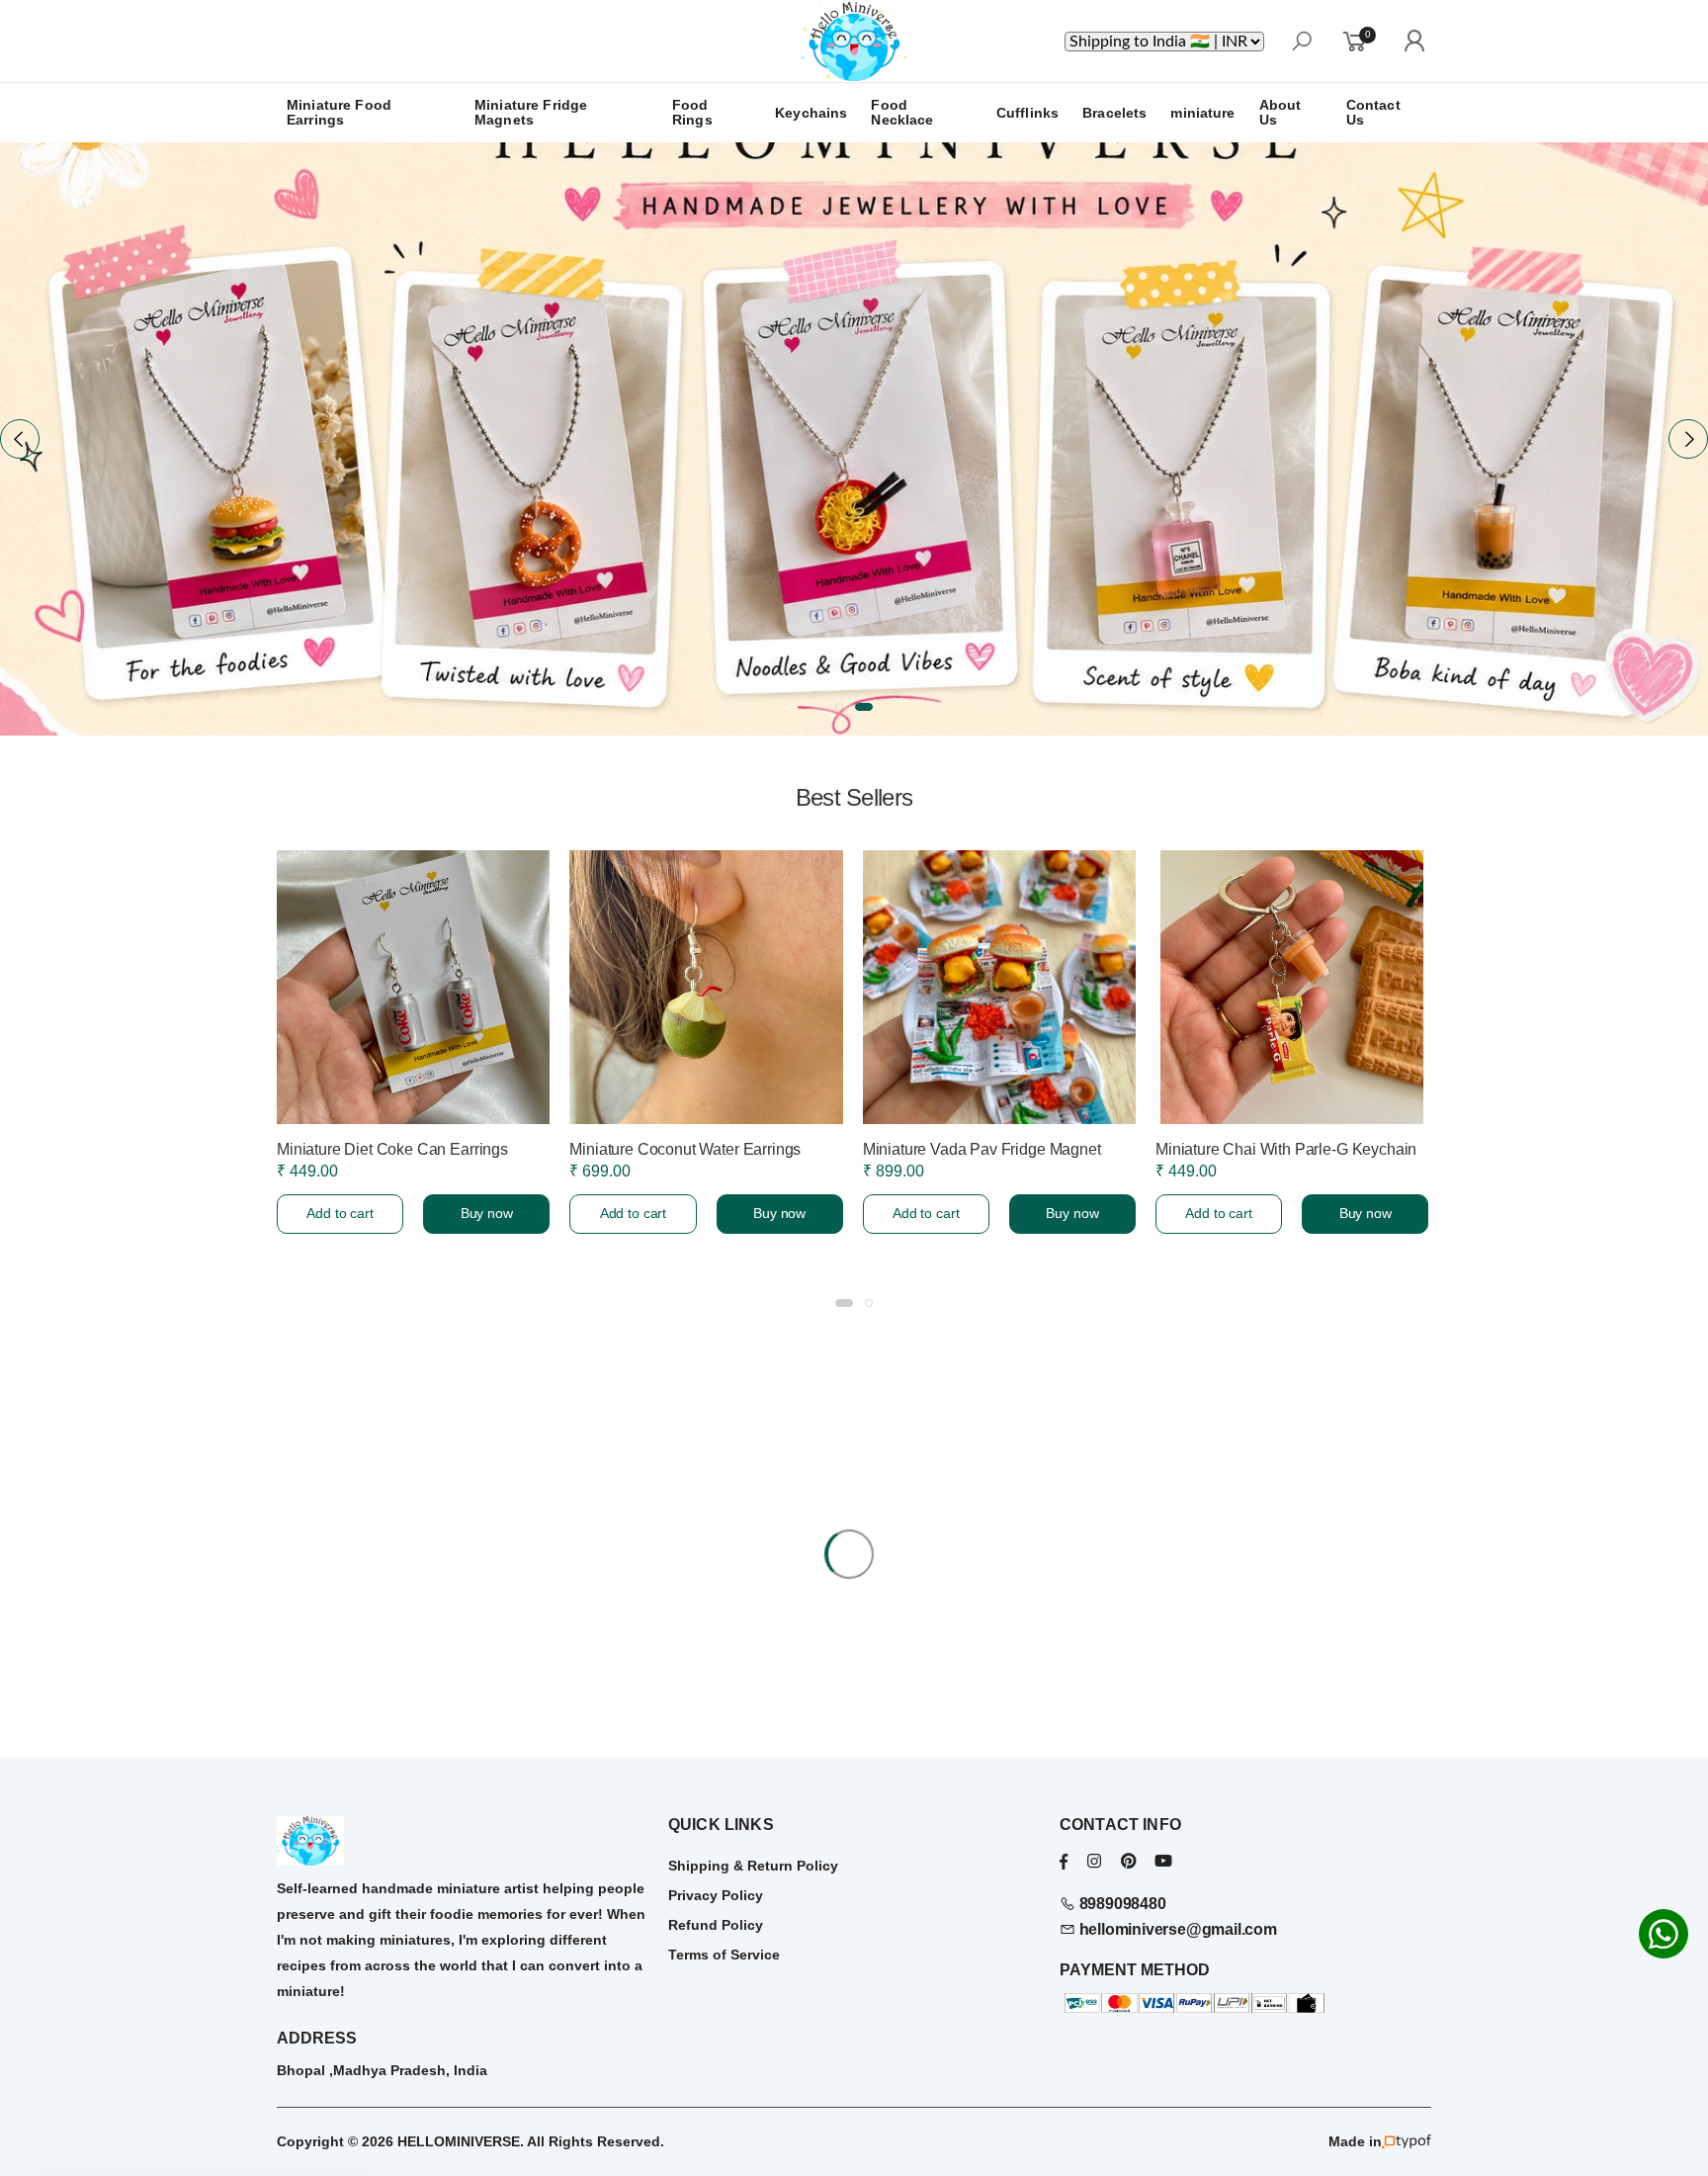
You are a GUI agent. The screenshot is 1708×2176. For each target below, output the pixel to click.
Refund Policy (716, 1925)
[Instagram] (1094, 1861)
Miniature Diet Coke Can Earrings (392, 1149)
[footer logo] (463, 1841)
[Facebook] (1064, 1861)
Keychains (811, 113)
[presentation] (20, 439)
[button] (839, 707)
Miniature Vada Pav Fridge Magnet (982, 1149)
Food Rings (692, 112)
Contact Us (1373, 112)
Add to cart (340, 1213)
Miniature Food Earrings (339, 112)
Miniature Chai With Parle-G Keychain (1286, 1149)
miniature (1202, 113)
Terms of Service (724, 1955)
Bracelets (1114, 113)
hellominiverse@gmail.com (1176, 1929)
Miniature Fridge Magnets (531, 112)
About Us (1281, 112)
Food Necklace (902, 112)
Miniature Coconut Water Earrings (685, 1149)
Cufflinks (1027, 113)
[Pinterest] (1128, 1861)
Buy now (487, 1213)
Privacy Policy (716, 1895)
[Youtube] (1163, 1861)
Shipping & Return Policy (753, 1866)
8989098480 (1121, 1904)
